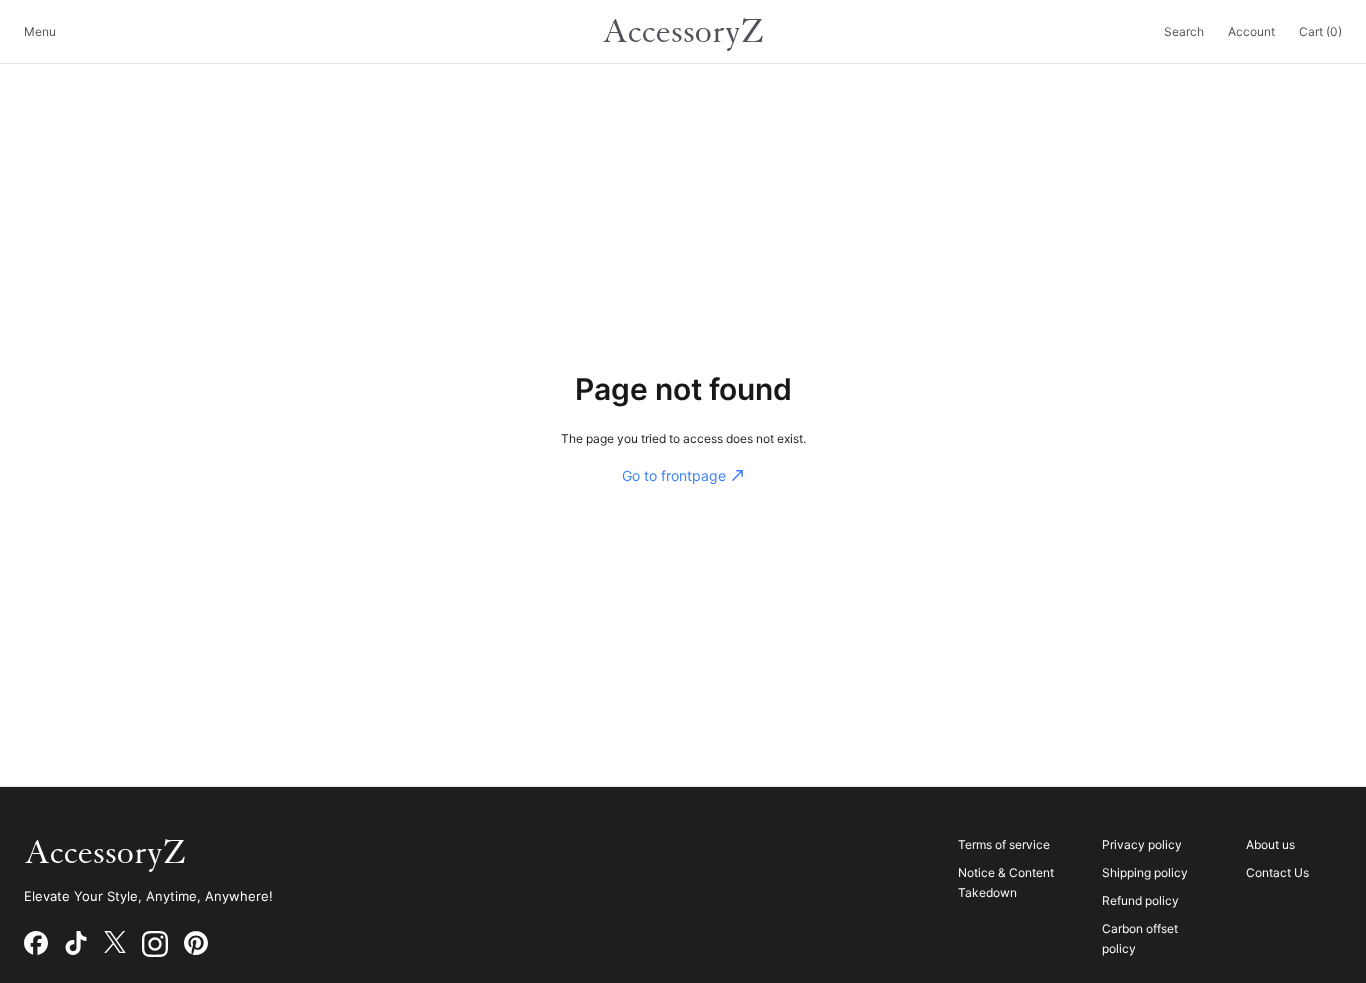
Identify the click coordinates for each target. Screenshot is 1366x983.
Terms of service (1004, 844)
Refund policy (1140, 900)
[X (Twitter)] (115, 944)
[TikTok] (76, 944)
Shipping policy (1145, 872)
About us (1270, 844)
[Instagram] (155, 944)
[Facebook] (36, 944)
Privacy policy (1142, 844)
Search (1184, 31)
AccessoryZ (683, 32)
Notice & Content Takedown (1006, 882)
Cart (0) (1320, 31)
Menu (40, 31)
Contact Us (1277, 872)
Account (1251, 31)
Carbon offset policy (1140, 938)
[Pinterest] (196, 944)
